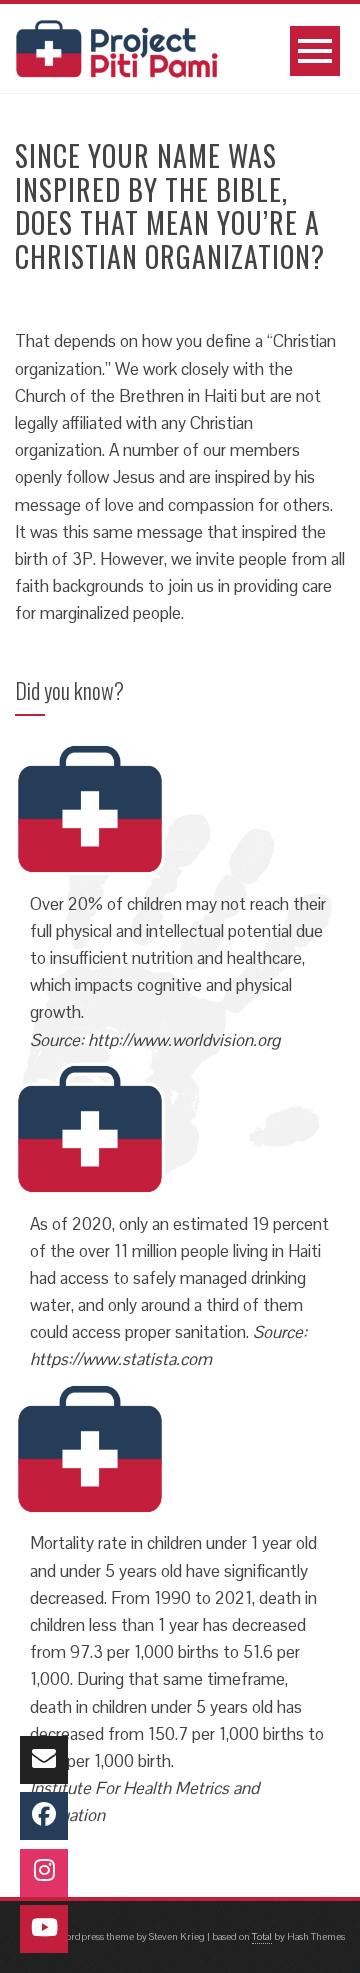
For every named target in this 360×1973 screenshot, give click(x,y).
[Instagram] (44, 1873)
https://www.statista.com (121, 1359)
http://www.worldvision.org (184, 1040)
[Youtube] (44, 1929)
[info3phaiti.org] (44, 1760)
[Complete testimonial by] (90, 807)
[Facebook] (44, 1816)
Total (262, 1936)
